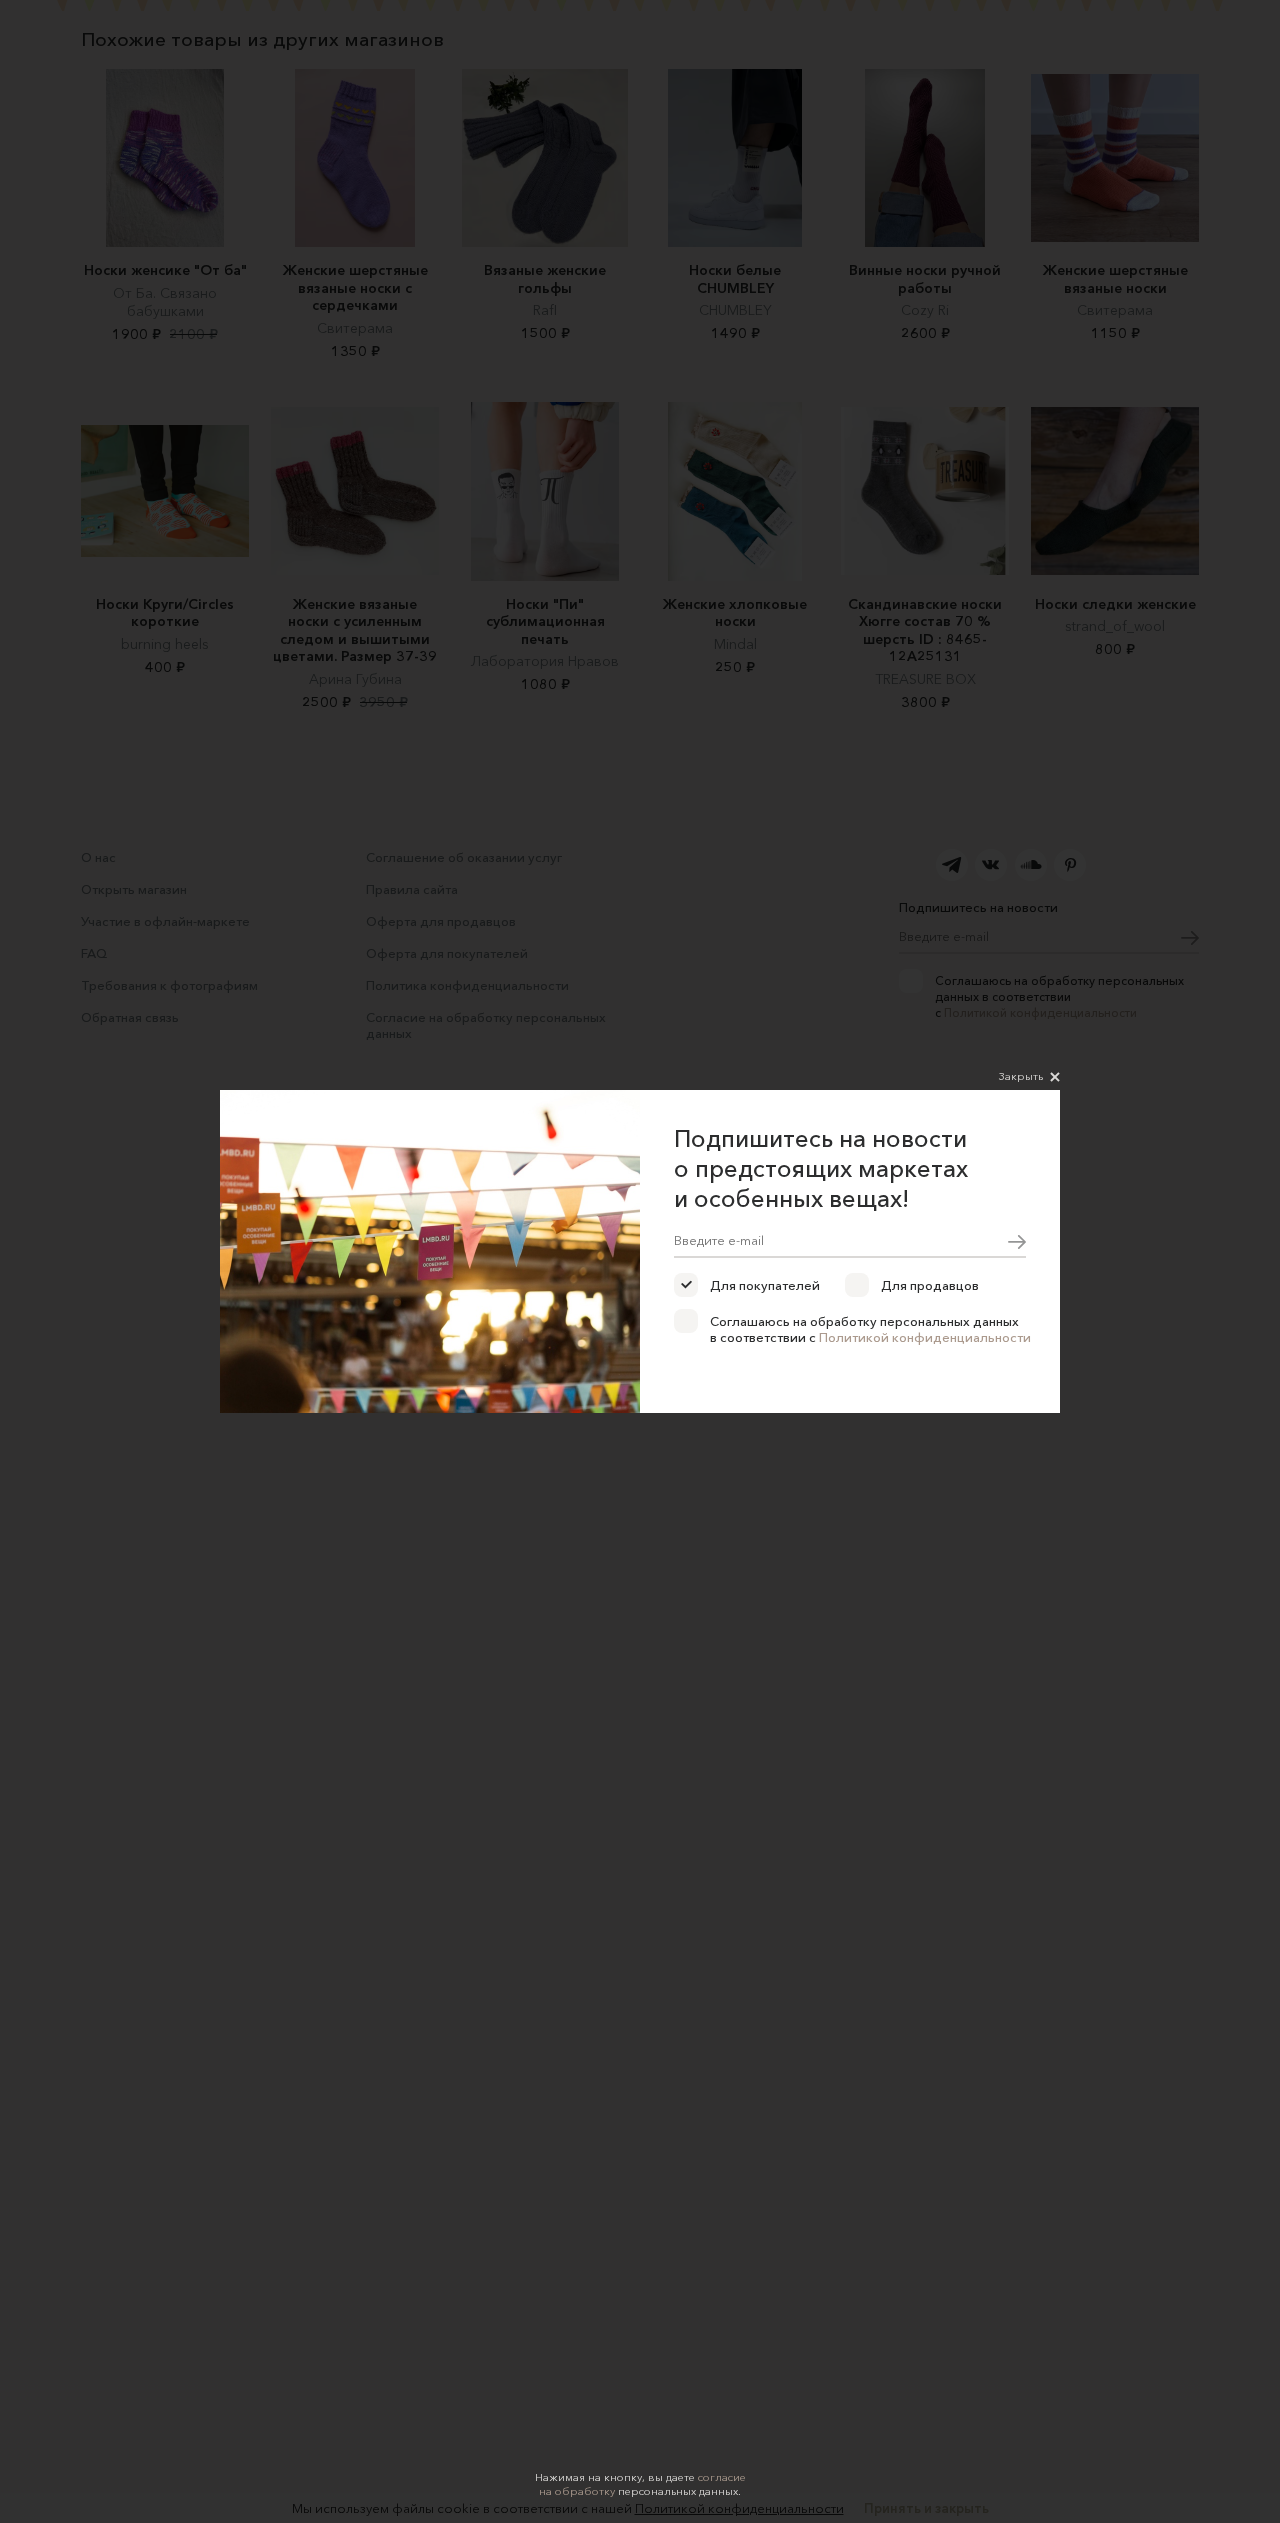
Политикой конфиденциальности (925, 1337)
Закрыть (1021, 1076)
